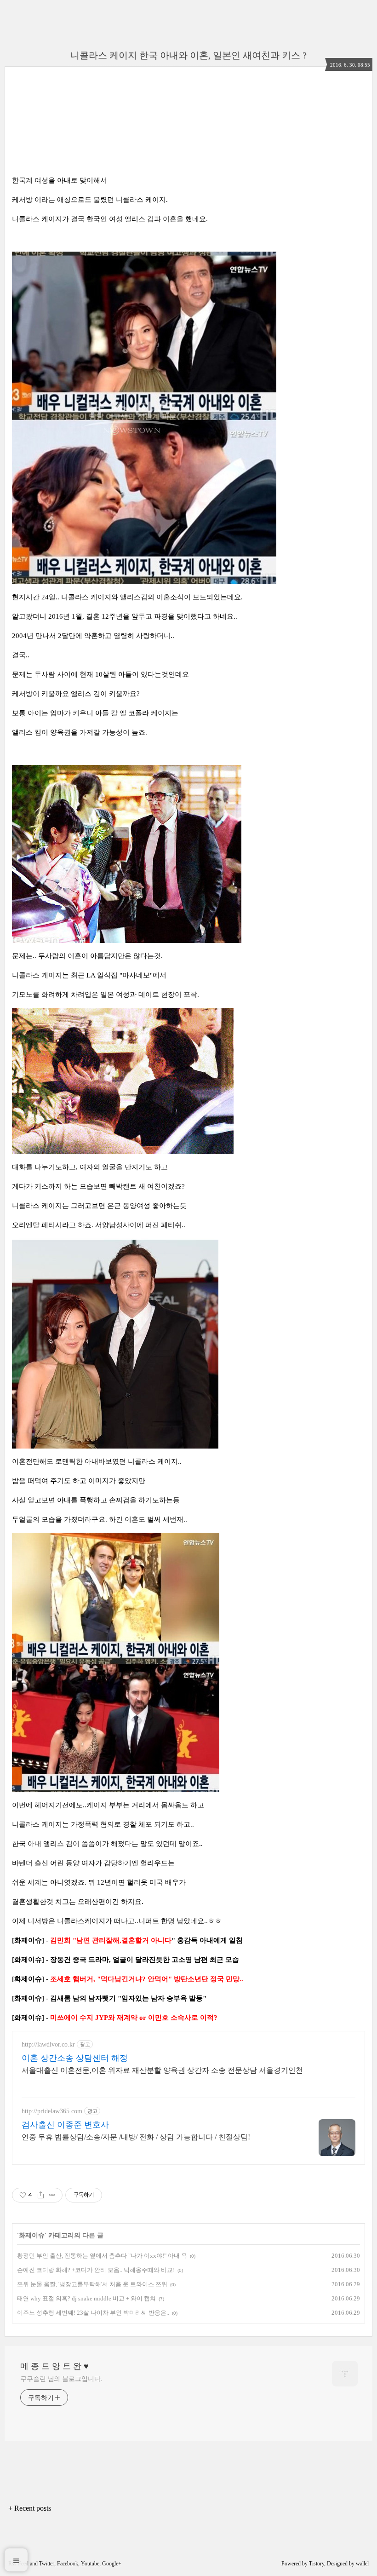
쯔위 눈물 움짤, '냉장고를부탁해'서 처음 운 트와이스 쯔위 (92, 2284)
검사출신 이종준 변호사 (65, 2125)
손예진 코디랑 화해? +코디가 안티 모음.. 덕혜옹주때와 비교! (96, 2270)
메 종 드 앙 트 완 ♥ (54, 2366)
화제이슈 (32, 2235)
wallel (362, 2564)
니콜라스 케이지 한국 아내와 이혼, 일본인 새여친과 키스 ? (188, 55)
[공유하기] (41, 2195)
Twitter (47, 2564)
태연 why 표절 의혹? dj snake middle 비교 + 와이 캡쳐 (86, 2298)
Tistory (317, 2564)
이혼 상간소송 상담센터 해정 (75, 2058)
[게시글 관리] (52, 2195)
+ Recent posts (30, 2508)
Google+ (112, 2564)
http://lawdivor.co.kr (48, 2044)
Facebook (68, 2564)
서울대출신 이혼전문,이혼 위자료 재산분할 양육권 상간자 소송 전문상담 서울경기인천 (162, 2070)
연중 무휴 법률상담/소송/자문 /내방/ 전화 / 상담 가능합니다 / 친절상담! (136, 2137)
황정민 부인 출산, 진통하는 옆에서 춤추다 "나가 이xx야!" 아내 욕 (102, 2256)
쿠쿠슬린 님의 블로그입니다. (61, 2379)
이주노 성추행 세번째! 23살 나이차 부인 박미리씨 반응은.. (93, 2313)
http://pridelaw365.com (52, 2111)
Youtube (90, 2564)
